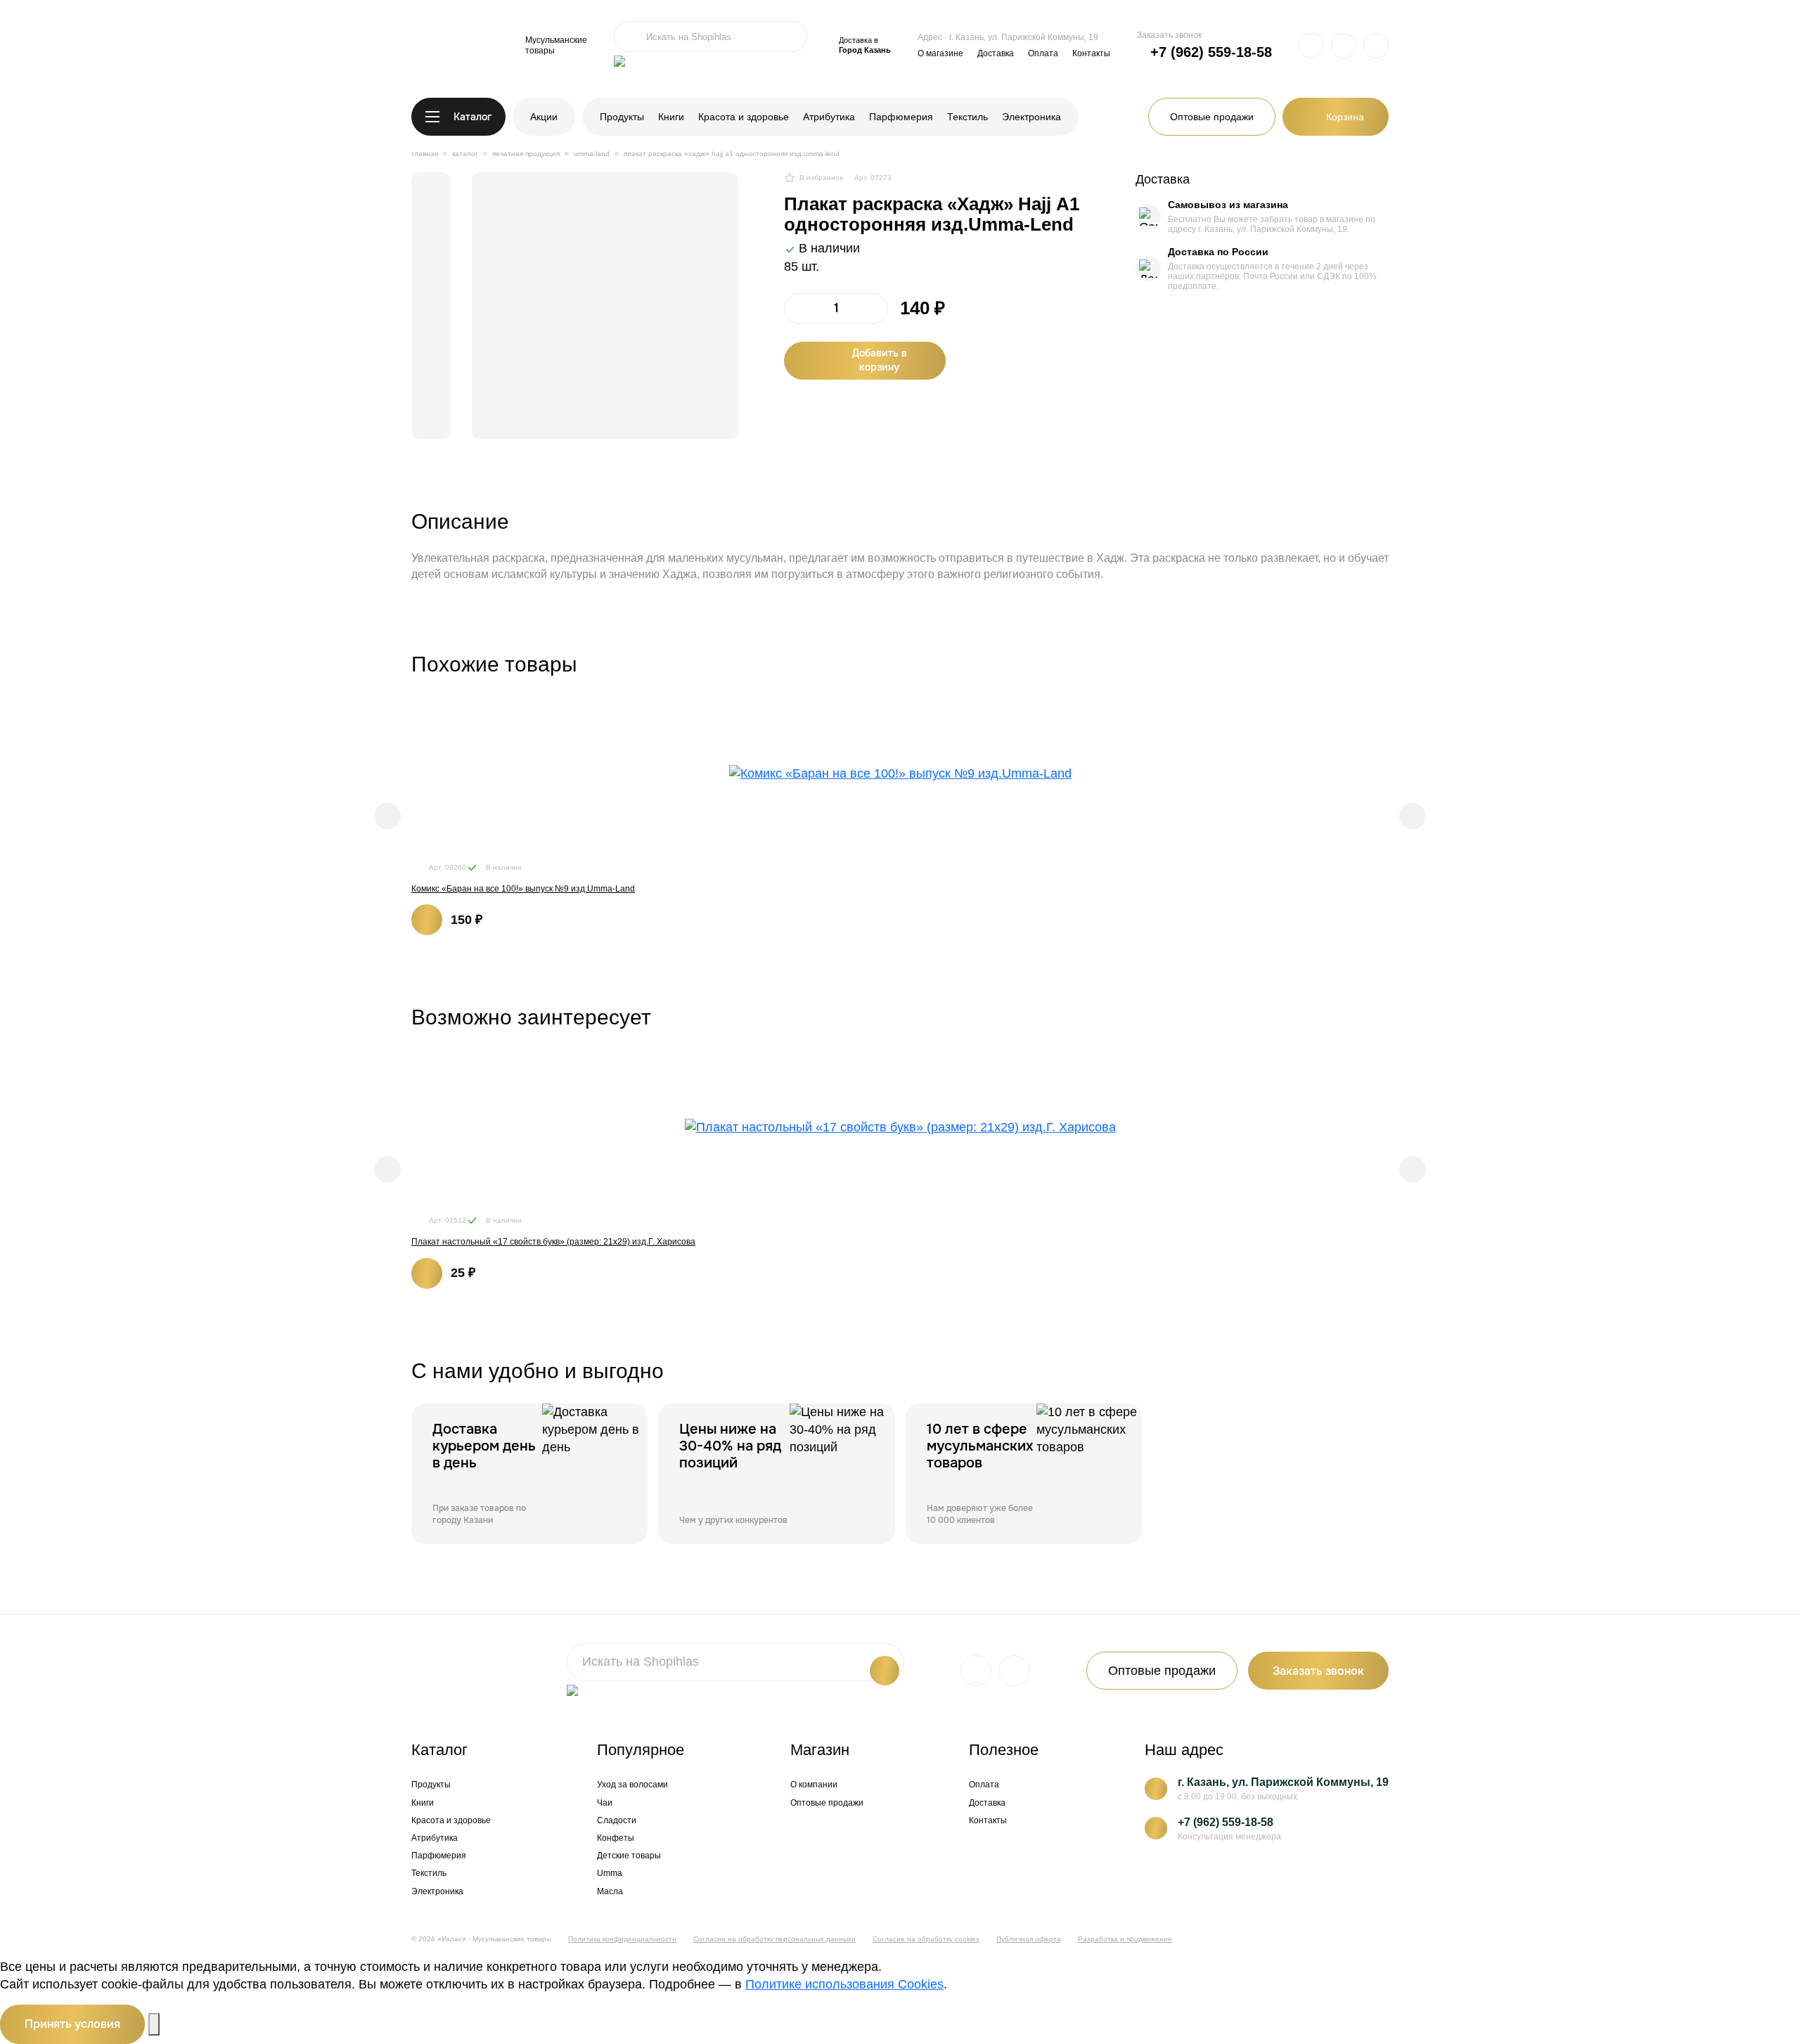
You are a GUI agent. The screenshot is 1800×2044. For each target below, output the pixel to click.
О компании (814, 1785)
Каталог (472, 117)
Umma (610, 1873)
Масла (610, 1891)
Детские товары (629, 1856)
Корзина (1345, 117)
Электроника (1031, 117)
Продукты (622, 117)
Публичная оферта (1029, 1939)
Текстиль (967, 117)
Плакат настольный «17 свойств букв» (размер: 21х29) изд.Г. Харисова (553, 1242)
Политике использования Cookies (844, 1984)
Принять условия (72, 2024)
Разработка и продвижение (1125, 1939)
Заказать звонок (1169, 35)
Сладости (617, 1820)
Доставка (996, 53)
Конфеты (616, 1838)
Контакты (1091, 53)
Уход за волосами (632, 1785)
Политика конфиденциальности (622, 1939)
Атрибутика (829, 117)
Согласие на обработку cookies (926, 1939)
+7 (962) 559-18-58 (1211, 52)
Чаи (605, 1803)
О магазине (940, 53)
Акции (544, 117)
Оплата (1043, 53)
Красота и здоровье (744, 117)
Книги (671, 117)
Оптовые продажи (1212, 117)
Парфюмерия (901, 117)
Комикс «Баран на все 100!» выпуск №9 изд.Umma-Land (523, 889)
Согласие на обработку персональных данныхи (774, 1939)
